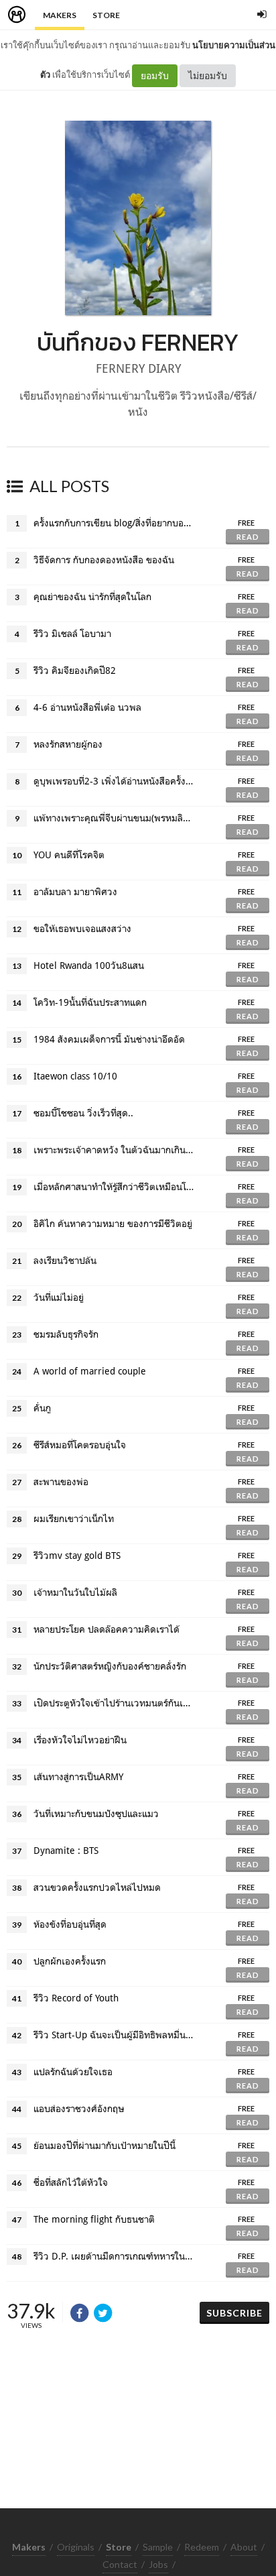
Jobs (158, 2564)
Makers (60, 15)
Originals (76, 2547)
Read (248, 537)
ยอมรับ (155, 75)
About (244, 2547)
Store (106, 15)
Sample (158, 2547)
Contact (120, 2564)
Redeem (202, 2547)
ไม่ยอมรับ (208, 75)
